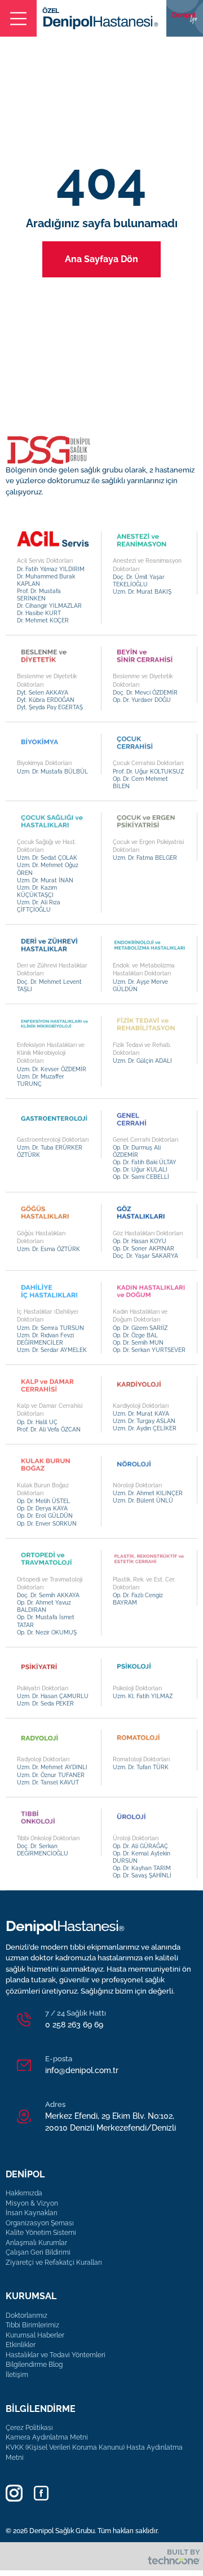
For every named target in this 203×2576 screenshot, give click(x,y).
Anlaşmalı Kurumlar (36, 2243)
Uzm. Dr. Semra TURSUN (50, 1328)
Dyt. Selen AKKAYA (43, 693)
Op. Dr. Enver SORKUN (47, 1524)
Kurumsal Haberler (35, 2335)
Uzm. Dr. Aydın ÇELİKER (145, 1428)
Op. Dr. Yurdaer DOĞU (142, 700)
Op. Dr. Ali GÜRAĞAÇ (140, 1846)
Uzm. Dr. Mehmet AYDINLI (52, 1767)
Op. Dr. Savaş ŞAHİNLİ (142, 1875)
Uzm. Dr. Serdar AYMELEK (52, 1350)
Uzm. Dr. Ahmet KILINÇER (148, 1493)
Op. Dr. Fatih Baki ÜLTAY (145, 1162)
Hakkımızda (24, 2193)
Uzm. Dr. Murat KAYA (141, 1414)
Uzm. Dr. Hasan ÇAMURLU (53, 1696)
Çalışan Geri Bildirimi (38, 2252)
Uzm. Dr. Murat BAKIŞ (142, 592)
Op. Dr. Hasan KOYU (140, 1241)
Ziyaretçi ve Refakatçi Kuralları (54, 2263)
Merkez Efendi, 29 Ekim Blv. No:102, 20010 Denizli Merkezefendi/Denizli (111, 2122)
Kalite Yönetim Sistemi (41, 2233)
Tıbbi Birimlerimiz (32, 2325)
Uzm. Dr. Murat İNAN (45, 880)
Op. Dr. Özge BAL (135, 1335)
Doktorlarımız (27, 2316)
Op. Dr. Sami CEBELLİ (141, 1177)
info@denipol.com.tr (82, 2070)
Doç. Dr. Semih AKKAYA (48, 1595)
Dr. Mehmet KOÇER (43, 620)
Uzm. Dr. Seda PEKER (45, 1704)
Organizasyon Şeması (40, 2223)
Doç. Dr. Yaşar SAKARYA (145, 1256)
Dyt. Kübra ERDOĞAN (46, 700)
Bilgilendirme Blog (34, 2365)
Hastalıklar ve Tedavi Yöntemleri (56, 2355)
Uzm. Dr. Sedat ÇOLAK (47, 858)
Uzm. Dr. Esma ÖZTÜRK (48, 1249)
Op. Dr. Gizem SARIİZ (140, 1328)
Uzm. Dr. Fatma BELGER (145, 858)
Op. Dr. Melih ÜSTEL (43, 1501)
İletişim (17, 2375)
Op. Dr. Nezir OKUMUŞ (47, 1632)
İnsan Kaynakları (32, 2213)
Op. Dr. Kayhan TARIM (142, 1868)
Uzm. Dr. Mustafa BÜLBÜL (52, 772)
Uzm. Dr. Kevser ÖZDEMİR (52, 1069)
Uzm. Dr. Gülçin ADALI (142, 1061)
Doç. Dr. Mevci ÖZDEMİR (145, 693)
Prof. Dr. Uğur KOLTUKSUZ (148, 772)
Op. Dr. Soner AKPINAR (144, 1249)
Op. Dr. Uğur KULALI (140, 1170)
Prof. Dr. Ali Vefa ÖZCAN (49, 1430)
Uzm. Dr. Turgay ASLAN (144, 1421)
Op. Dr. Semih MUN (138, 1343)
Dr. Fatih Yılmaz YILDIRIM (51, 569)
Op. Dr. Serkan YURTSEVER (149, 1350)
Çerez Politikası (29, 2428)
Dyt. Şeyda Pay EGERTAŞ (50, 707)
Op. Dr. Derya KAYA (42, 1508)
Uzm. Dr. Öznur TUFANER (51, 1775)
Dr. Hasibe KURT (39, 613)
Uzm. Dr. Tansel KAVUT (48, 1782)
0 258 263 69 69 (74, 2025)
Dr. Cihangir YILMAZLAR (49, 606)
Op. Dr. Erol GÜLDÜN (45, 1516)
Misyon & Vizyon (32, 2203)
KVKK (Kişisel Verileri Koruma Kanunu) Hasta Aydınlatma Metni (94, 2453)
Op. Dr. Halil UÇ (37, 1422)
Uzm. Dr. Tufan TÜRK (141, 1767)
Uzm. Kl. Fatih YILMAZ (143, 1696)
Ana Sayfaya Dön (101, 259)
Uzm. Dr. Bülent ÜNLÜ (143, 1501)
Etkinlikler (21, 2345)
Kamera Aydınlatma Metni (47, 2437)
